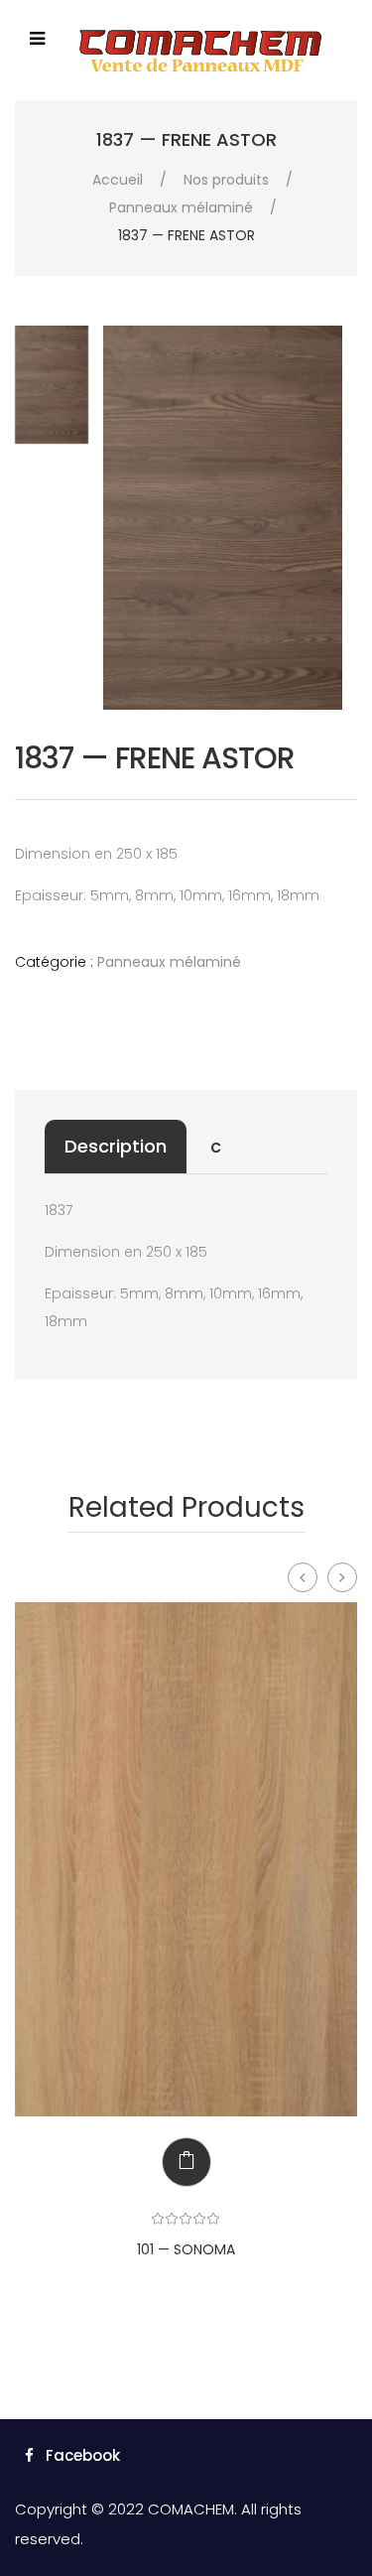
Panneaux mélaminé (181, 207)
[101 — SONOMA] (186, 1859)
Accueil (118, 180)
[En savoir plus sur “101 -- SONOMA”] (172, 2162)
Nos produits (226, 180)
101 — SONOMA (186, 2249)
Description (116, 1146)
